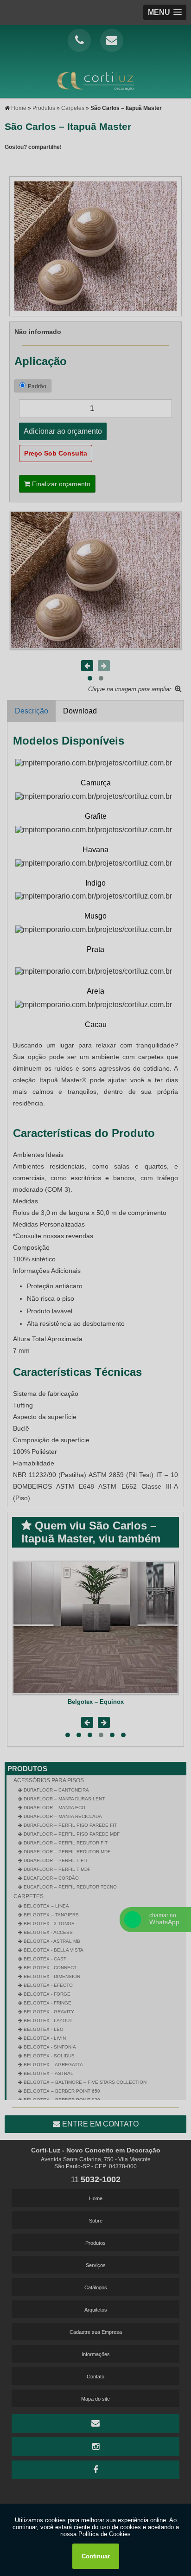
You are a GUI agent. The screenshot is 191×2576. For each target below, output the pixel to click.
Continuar (96, 2556)
